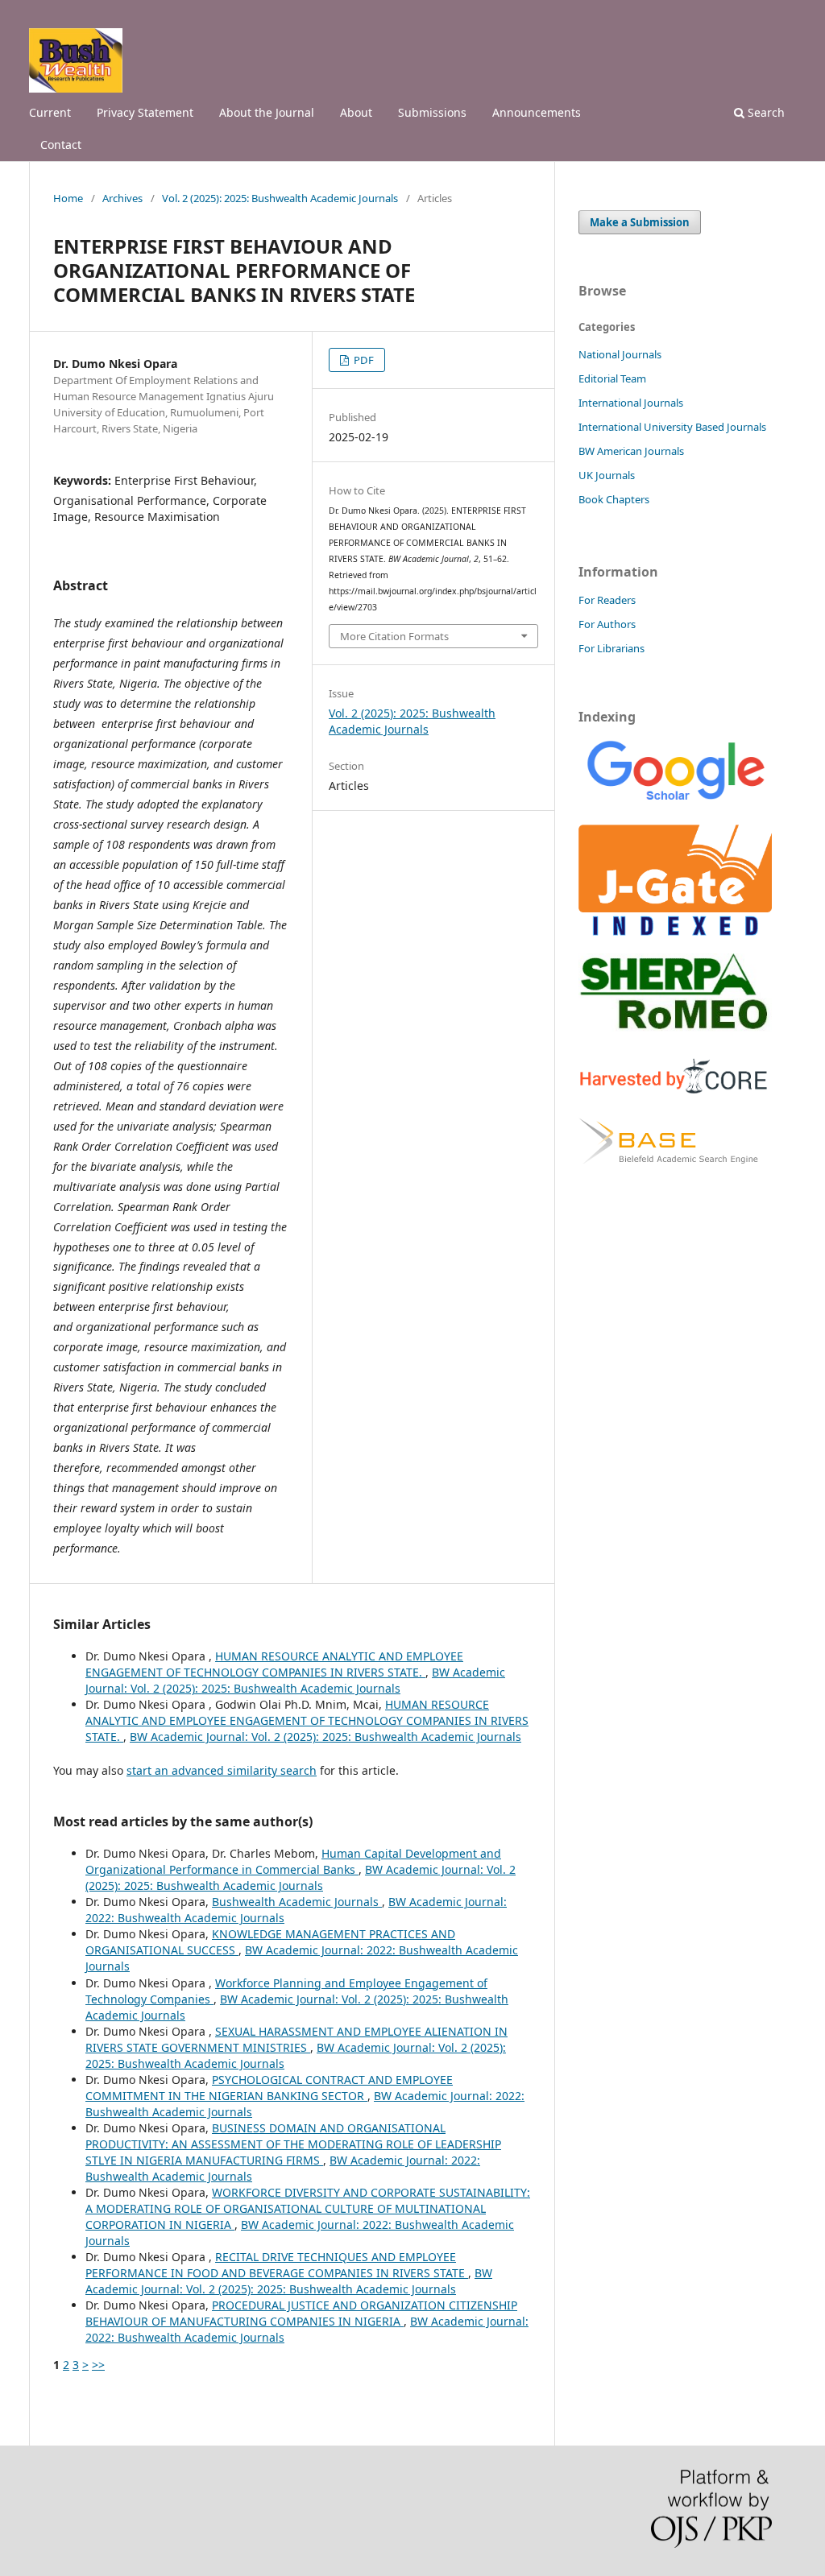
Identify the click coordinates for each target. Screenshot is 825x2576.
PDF (363, 360)
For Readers (607, 600)
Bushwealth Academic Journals (297, 1902)
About (356, 112)
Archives (122, 198)
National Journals (620, 354)
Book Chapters (614, 499)
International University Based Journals (672, 427)
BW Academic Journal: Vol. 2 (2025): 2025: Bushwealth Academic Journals (295, 1680)
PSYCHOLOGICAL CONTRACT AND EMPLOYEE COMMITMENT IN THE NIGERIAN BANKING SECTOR (269, 2088)
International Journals (631, 403)
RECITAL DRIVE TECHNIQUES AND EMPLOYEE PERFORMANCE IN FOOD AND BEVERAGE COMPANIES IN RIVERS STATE (277, 2265)
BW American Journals (631, 451)
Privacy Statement (145, 112)
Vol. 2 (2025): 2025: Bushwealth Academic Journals (280, 198)
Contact (61, 145)
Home (68, 198)
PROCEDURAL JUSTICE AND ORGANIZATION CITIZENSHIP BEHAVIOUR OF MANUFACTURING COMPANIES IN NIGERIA (301, 2313)
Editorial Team (612, 378)
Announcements (537, 112)
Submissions (432, 112)
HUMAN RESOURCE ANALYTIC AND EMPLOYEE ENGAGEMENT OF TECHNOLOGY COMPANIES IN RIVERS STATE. (274, 1664)
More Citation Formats (394, 636)
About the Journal (267, 112)
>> (98, 2365)
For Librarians (611, 648)
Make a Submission (640, 222)
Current (50, 112)
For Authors (607, 624)
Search (765, 112)
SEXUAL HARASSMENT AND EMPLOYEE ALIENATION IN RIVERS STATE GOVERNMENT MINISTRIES (296, 2039)
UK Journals (607, 475)
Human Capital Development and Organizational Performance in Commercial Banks (293, 1861)
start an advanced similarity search (222, 1770)
